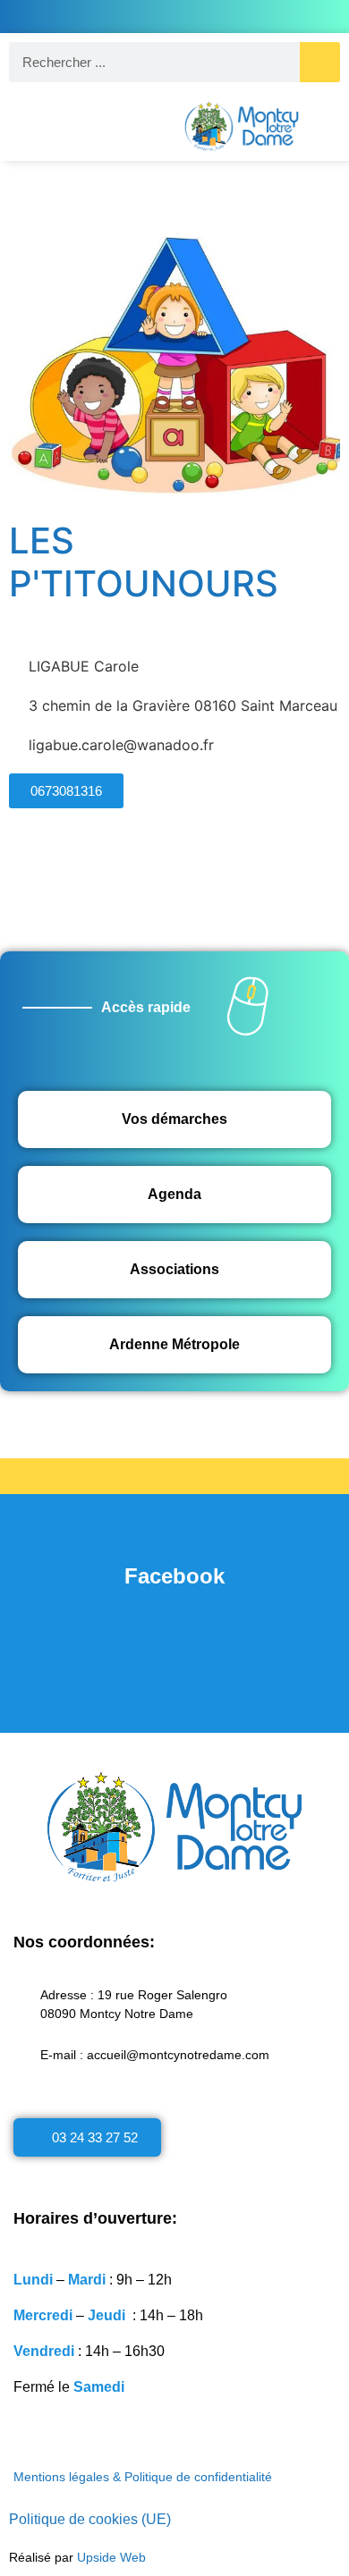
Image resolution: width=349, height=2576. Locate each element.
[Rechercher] (320, 62)
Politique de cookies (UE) (90, 2519)
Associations (174, 1269)
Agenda (174, 1194)
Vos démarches (174, 1119)
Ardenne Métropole (174, 1344)
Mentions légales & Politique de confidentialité (143, 2477)
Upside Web (111, 2557)
